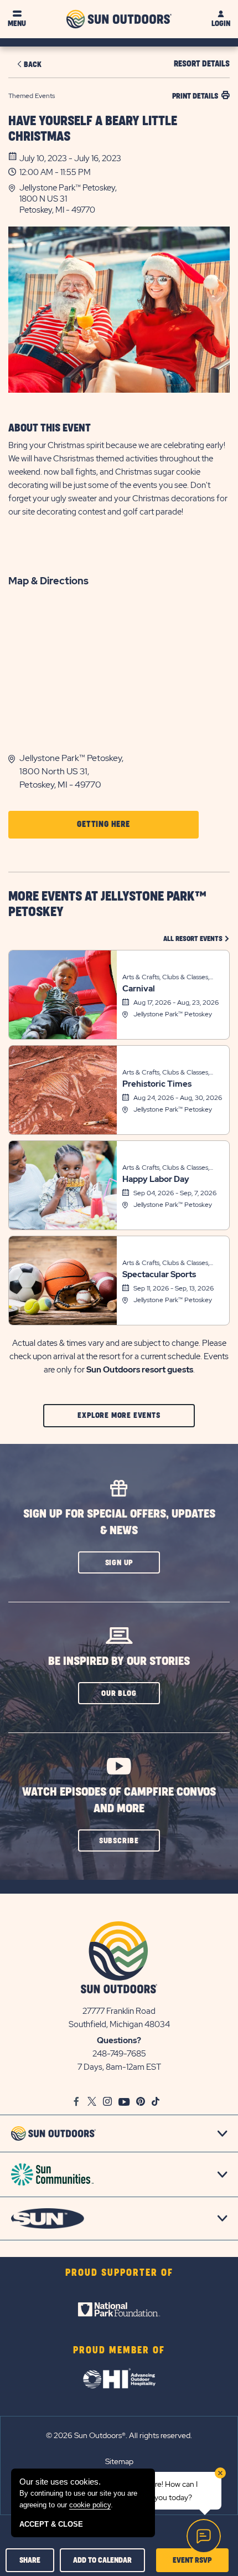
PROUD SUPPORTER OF (119, 2273)
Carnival (139, 989)
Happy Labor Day (156, 1179)
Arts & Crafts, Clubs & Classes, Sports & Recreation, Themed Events (166, 978)
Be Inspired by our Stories (119, 1661)
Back (33, 65)
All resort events (196, 939)
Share (30, 2560)
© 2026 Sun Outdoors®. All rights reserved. (119, 2435)
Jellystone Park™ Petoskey (173, 1014)
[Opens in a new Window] (119, 2310)
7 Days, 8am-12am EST (119, 2067)
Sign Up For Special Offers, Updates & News (119, 1522)
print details (195, 96)
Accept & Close (51, 2524)
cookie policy (90, 2505)
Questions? (119, 2040)
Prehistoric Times (157, 1084)
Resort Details (202, 64)
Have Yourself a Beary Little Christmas (93, 129)
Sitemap (119, 2461)
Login (221, 24)
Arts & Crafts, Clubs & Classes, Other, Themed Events (166, 1073)
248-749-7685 (119, 2054)
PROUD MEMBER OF (119, 2351)
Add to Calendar (102, 2560)
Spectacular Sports (159, 1274)
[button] (125, 199)
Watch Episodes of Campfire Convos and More (119, 1800)
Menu (17, 24)
